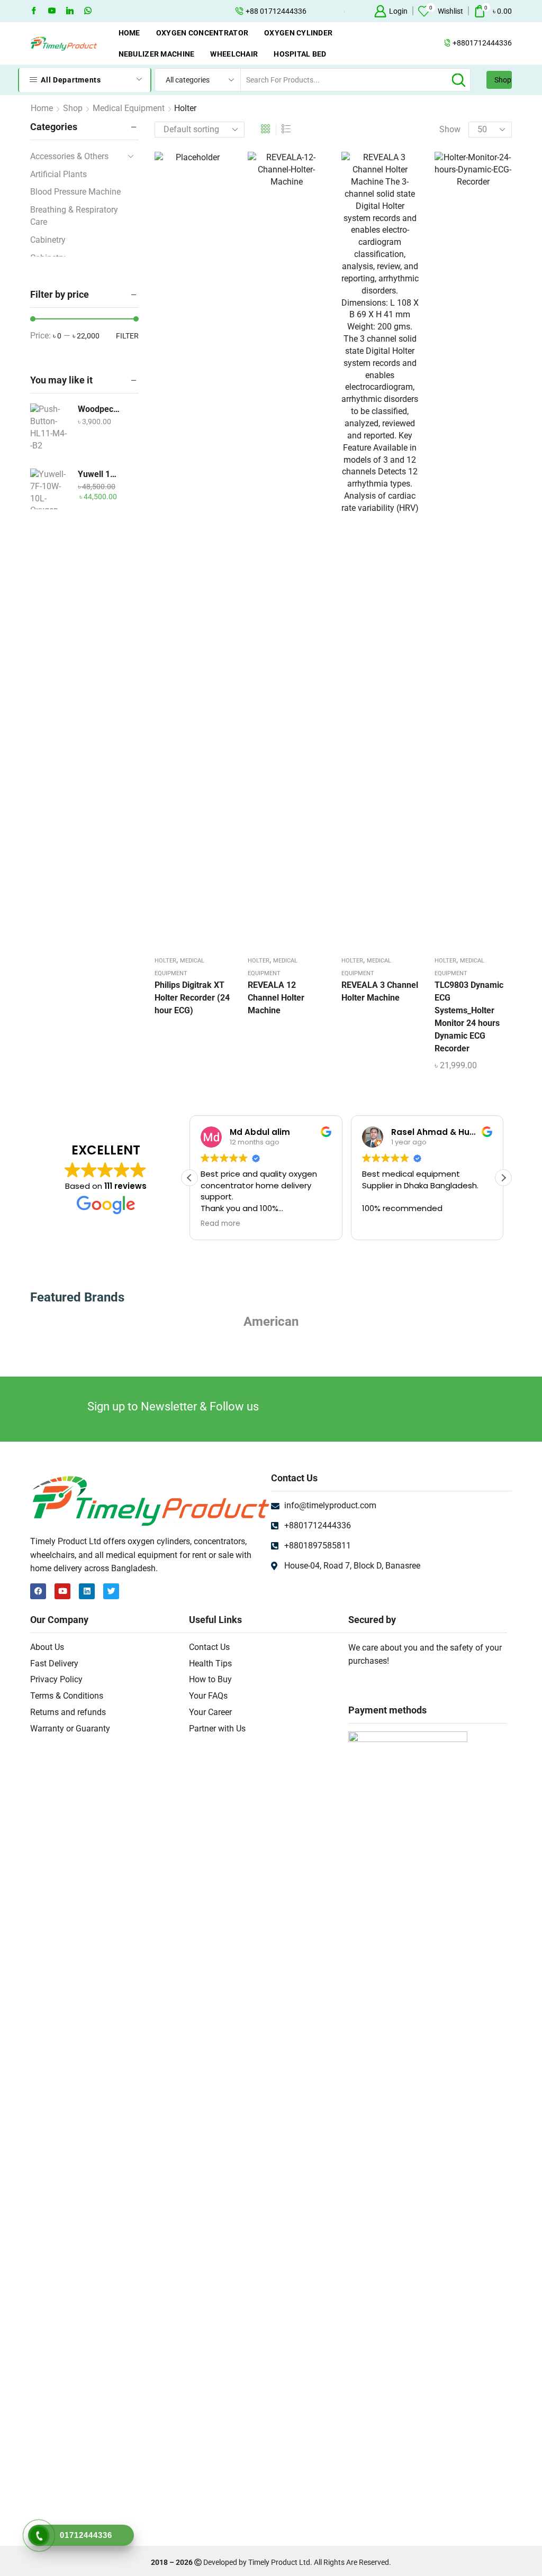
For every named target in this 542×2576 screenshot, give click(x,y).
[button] (503, 1178)
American (271, 1322)
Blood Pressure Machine (75, 192)
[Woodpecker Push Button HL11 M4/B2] (49, 430)
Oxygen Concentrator (202, 33)
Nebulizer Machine (157, 54)
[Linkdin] (70, 11)
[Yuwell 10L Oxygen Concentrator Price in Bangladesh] (49, 495)
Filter (127, 336)
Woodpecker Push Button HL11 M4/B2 (99, 409)
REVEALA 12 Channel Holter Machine (276, 998)
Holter (165, 961)
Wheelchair (234, 54)
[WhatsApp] (88, 11)
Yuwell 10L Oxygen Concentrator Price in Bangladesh (99, 474)
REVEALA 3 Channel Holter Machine (380, 991)
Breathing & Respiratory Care (74, 216)
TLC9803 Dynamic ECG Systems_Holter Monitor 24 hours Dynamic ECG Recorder (469, 1017)
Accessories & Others (69, 156)
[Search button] (459, 80)
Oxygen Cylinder (298, 33)
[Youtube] (52, 11)
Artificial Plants (58, 174)
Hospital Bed (300, 54)
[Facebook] (34, 11)
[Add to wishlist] (183, 553)
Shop (503, 80)
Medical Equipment (129, 108)
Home (129, 33)
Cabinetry (48, 240)
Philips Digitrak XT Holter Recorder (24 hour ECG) (192, 998)
